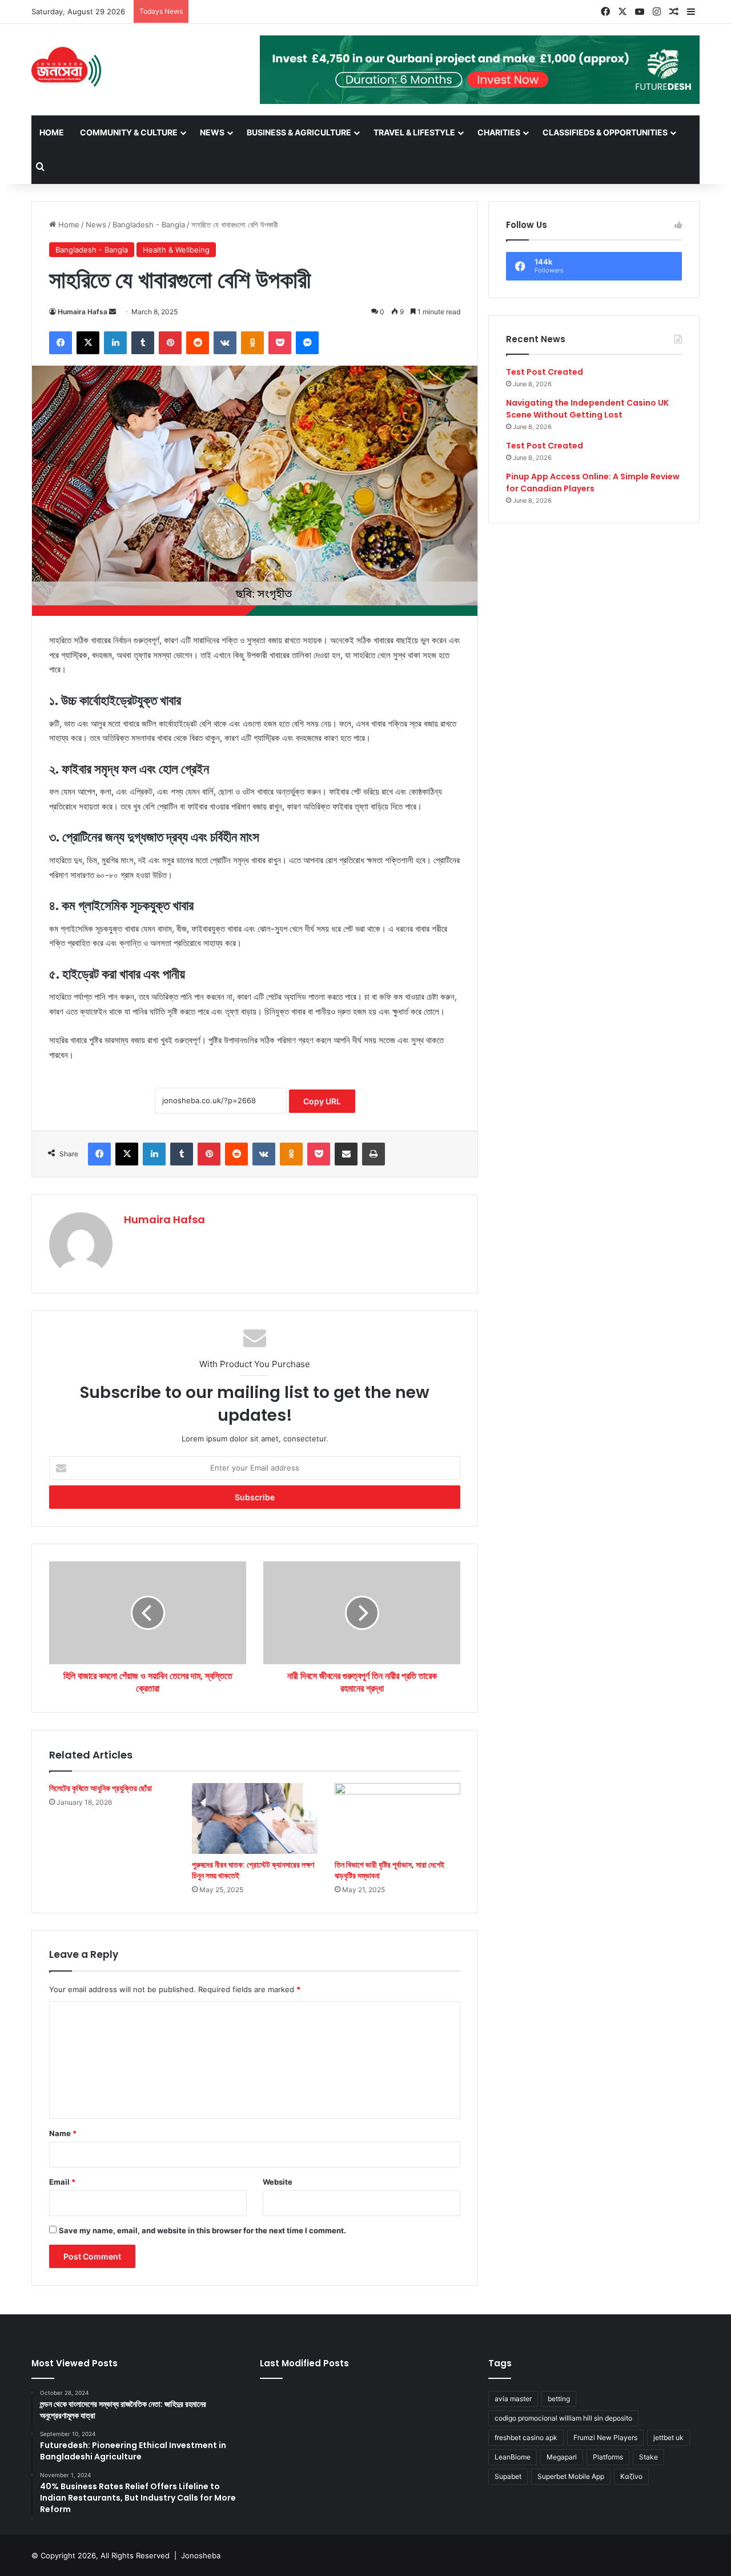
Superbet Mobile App (571, 2476)
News (212, 132)
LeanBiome (513, 2457)
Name (63, 2133)
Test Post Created (545, 372)
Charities (499, 132)
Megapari (562, 2457)
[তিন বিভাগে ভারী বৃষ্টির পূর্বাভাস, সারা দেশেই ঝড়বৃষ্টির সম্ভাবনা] (397, 1818)
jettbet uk (668, 2437)
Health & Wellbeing (176, 250)
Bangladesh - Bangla (149, 225)
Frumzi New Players (605, 2437)
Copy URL (322, 1101)
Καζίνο (631, 2476)
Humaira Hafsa (83, 312)
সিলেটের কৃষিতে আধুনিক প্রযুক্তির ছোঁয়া (101, 1788)
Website (278, 2182)
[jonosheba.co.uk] (66, 67)
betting (559, 2399)
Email (62, 2182)
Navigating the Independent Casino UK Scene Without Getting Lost (587, 409)
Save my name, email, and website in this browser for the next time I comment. (202, 2230)
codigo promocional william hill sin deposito (563, 2418)
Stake (648, 2457)
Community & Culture (129, 132)
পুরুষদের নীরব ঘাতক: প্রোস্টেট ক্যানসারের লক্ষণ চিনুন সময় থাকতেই (253, 1870)
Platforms (608, 2457)
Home (52, 132)
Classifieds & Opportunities (605, 132)
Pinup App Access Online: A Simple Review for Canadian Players (593, 482)
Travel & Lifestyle (414, 132)
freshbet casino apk (526, 2437)
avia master (513, 2399)
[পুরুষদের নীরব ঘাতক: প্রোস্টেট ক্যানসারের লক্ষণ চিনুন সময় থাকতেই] (255, 1818)
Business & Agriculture (299, 132)
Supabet (508, 2476)
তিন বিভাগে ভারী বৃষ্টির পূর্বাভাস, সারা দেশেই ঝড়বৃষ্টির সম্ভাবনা (389, 1870)
